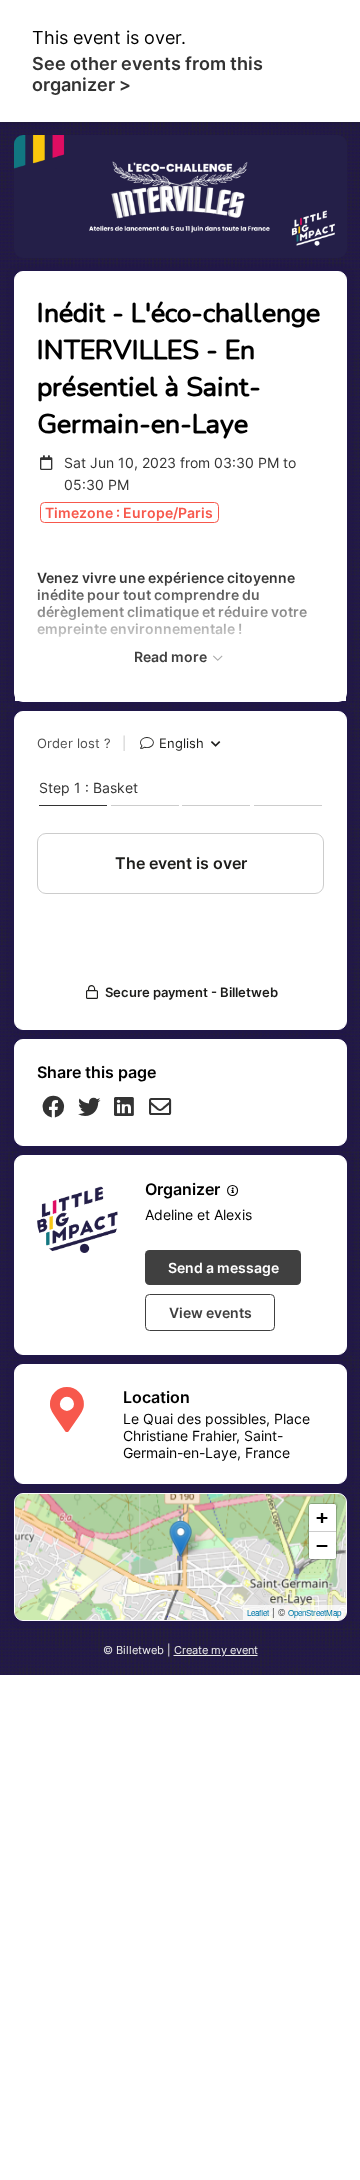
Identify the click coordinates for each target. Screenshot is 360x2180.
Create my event (216, 1650)
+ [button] (322, 1517)
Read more (172, 656)
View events (210, 1312)
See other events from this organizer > (147, 74)
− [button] (322, 1545)
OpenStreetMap (314, 1612)
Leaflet (258, 1612)
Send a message (223, 1267)
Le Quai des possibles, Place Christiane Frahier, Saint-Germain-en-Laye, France (216, 1435)
